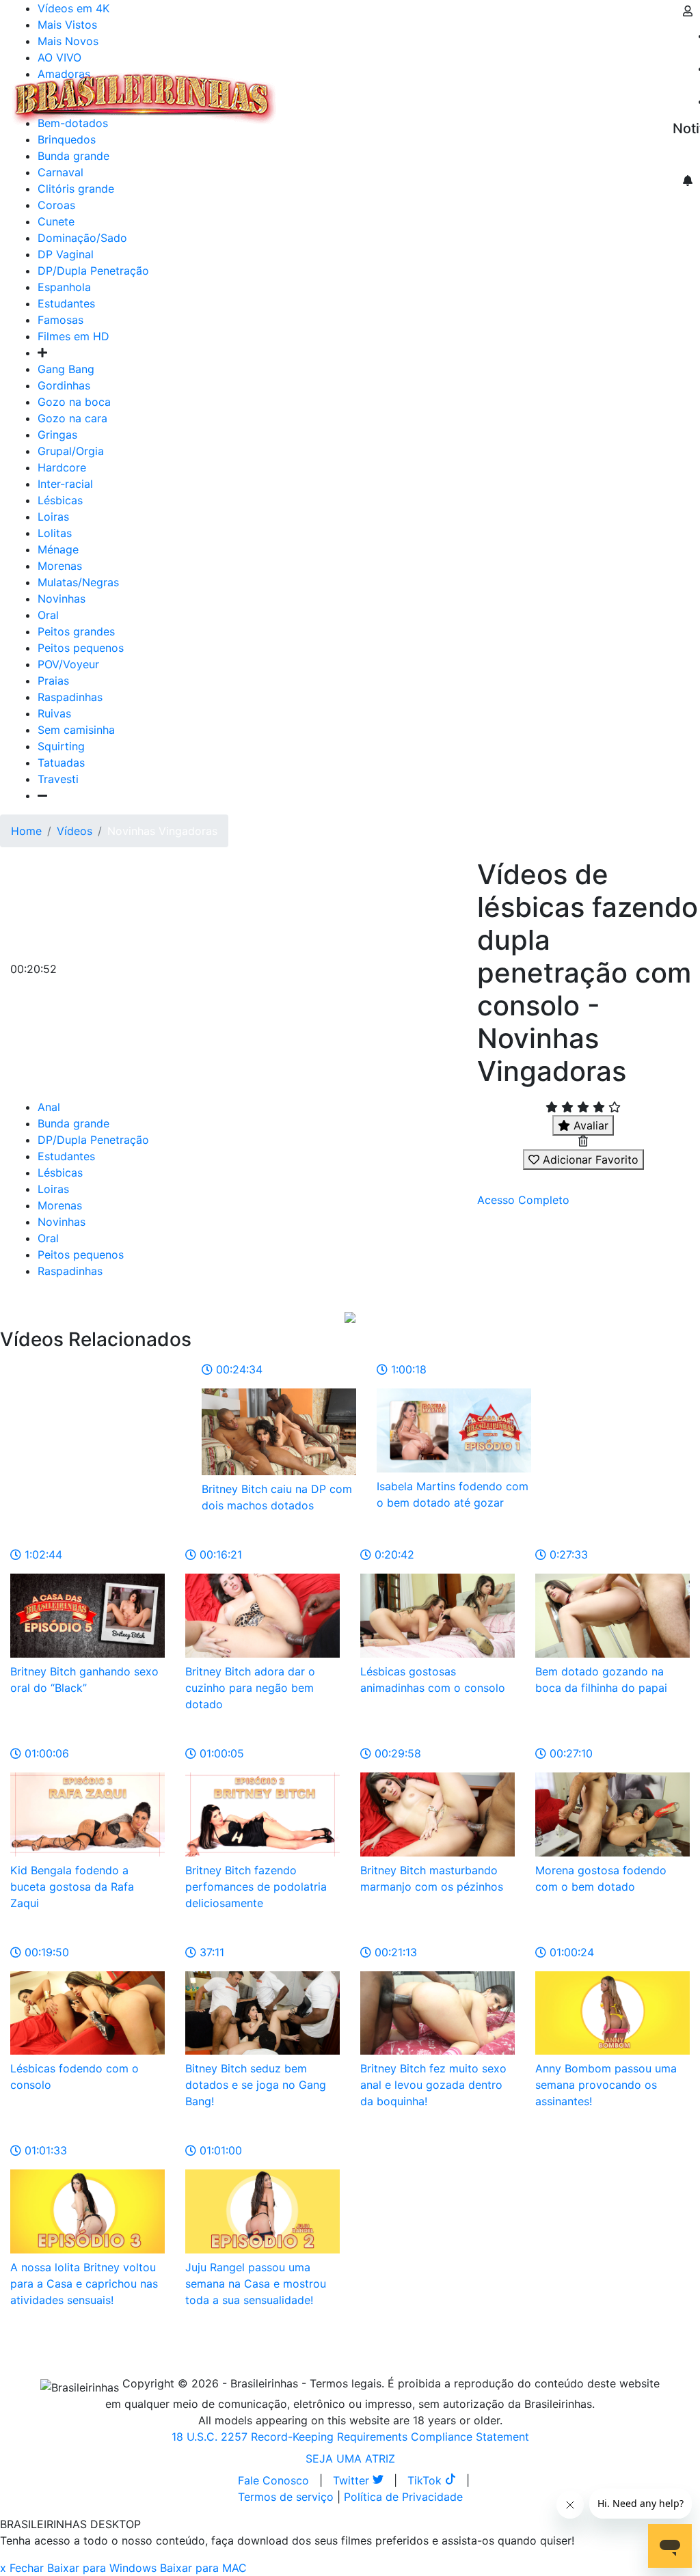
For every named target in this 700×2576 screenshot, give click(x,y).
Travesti (58, 779)
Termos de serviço (286, 2497)
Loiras (53, 517)
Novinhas (62, 599)
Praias (53, 681)
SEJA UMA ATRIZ (350, 2458)
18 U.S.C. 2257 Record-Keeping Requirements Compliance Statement (350, 2437)
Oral (48, 615)
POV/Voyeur (68, 664)
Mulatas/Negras (78, 582)
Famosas (60, 320)
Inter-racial (65, 484)
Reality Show (555, 98)
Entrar (662, 90)
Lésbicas (60, 500)
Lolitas (55, 533)
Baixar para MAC (203, 2568)
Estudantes (66, 303)
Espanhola (64, 287)
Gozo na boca (74, 402)
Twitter (353, 2480)
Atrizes (355, 90)
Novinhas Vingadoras (162, 831)
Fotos (512, 90)
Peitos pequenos (81, 648)
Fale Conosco (273, 2480)
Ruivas (54, 713)
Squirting (61, 746)
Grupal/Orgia (71, 451)
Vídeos (402, 90)
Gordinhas (64, 385)
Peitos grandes (76, 631)
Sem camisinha (76, 730)
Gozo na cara (72, 418)
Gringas (57, 435)
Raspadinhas (70, 697)
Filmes (310, 90)
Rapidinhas (459, 90)
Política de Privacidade (403, 2497)
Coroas (56, 205)
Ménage (58, 549)
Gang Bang (66, 369)
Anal (49, 1107)
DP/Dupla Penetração (93, 271)
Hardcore (62, 467)
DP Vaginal (66, 254)
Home (26, 831)
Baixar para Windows (102, 2568)
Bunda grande (73, 1123)
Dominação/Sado (82, 238)
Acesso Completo (523, 1200)
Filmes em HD (73, 336)
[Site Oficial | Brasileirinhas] (144, 98)
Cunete (56, 221)
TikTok (426, 2480)
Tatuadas (61, 763)
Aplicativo (609, 90)
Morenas (60, 566)
